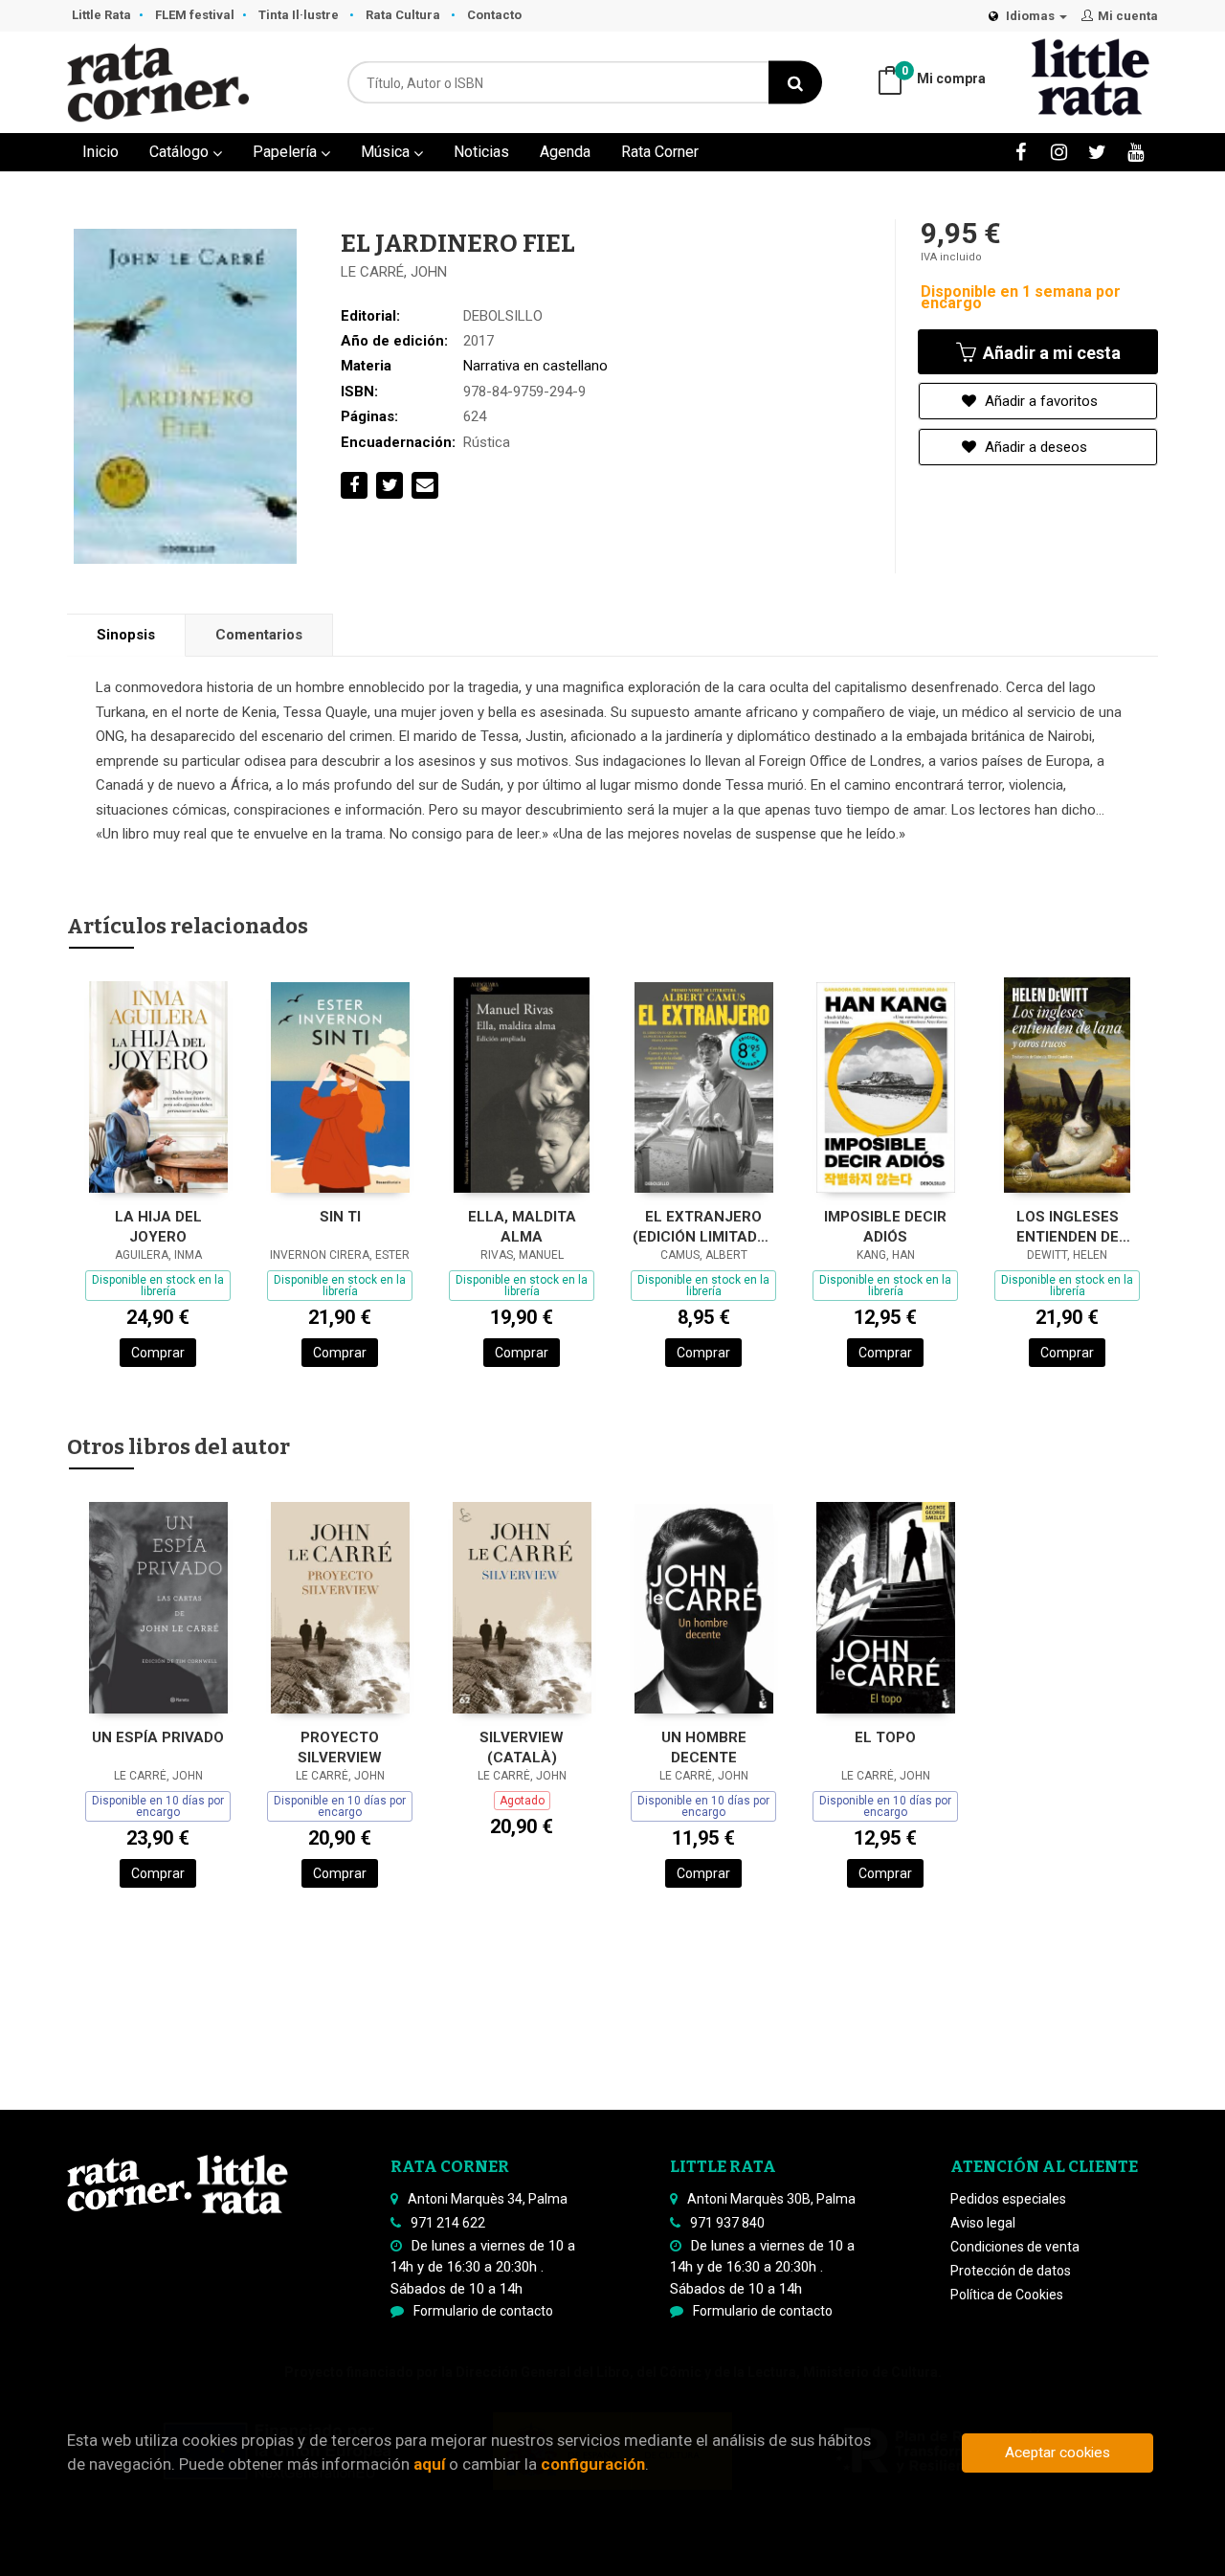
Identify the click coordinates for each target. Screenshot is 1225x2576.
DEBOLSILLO (503, 316)
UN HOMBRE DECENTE (704, 1747)
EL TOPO (885, 1737)
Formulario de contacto (483, 2311)
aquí (429, 2464)
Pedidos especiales (1008, 2199)
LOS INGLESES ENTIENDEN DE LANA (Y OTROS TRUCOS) (1067, 1227)
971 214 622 (448, 2223)
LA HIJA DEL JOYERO (158, 1227)
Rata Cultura (404, 15)
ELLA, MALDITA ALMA (522, 1227)
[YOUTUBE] (1136, 152)
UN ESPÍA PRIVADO (158, 1737)
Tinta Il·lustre (300, 15)
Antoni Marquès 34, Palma (488, 2199)
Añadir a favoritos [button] (1039, 401)
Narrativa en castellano (535, 366)
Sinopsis (126, 635)
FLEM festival (195, 15)
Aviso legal (983, 2223)
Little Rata (101, 15)
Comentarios (259, 635)
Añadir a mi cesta (1050, 353)
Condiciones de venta (1015, 2247)
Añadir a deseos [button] (1034, 447)
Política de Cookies (1007, 2295)
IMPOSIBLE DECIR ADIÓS (885, 1227)
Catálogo (181, 152)
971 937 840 (727, 2223)
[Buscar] (795, 83)
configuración (593, 2464)
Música (387, 152)
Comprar (158, 1353)
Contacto (494, 15)
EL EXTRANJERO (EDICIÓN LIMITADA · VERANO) (704, 1227)
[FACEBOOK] (1021, 152)
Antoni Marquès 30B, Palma (771, 2199)
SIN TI (340, 1217)
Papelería (287, 152)
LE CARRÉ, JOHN (394, 272)
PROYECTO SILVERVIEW (340, 1747)
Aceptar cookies (1058, 2453)
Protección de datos (1011, 2271)
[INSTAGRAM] (1059, 152)
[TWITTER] (1097, 152)
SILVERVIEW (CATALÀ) (522, 1747)
